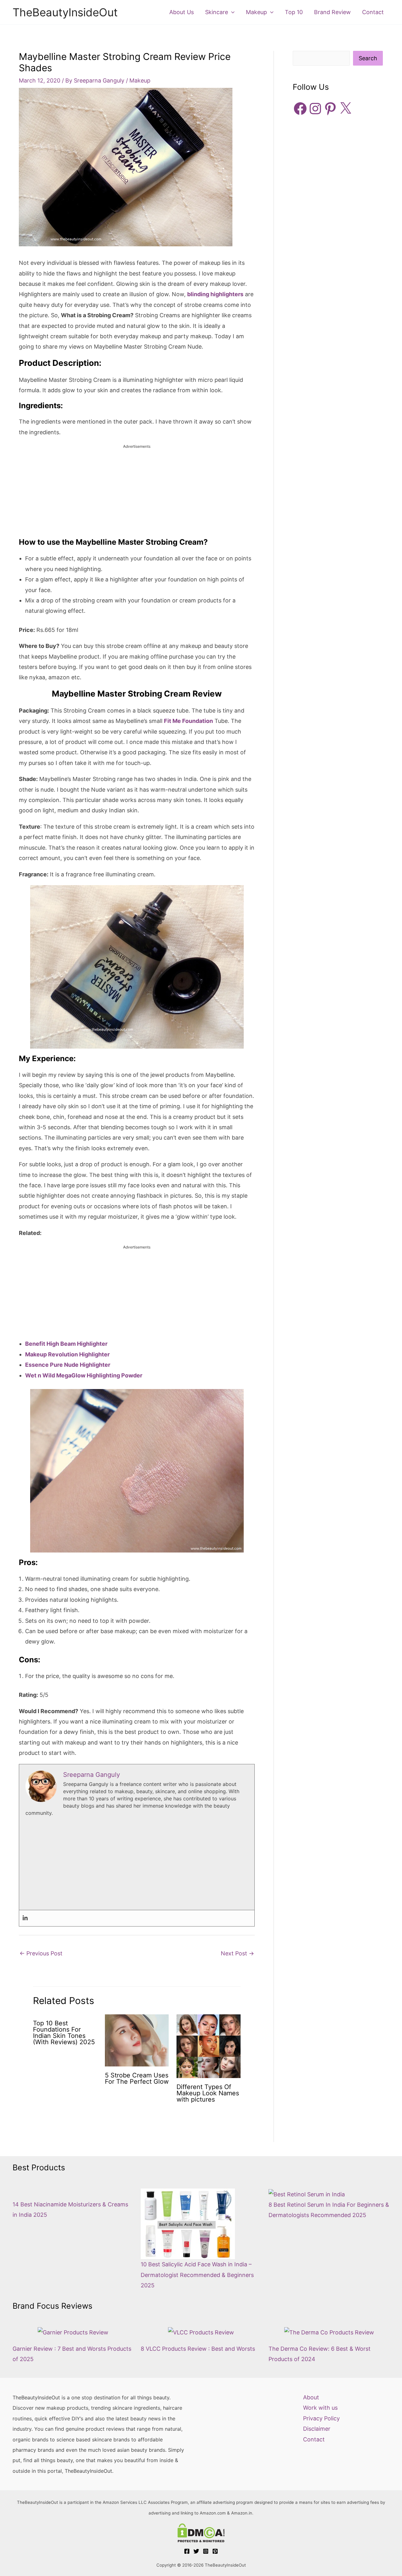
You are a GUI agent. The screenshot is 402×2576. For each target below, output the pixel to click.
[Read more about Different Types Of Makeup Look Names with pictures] (209, 2046)
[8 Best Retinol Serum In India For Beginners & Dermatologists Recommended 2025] (307, 2194)
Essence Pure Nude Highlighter (68, 1365)
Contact (373, 12)
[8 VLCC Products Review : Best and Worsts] (201, 2332)
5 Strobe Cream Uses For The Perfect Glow (137, 2078)
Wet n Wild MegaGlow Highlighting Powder (84, 1375)
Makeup (256, 12)
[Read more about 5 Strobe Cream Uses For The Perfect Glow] (137, 2040)
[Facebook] (187, 2551)
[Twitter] (196, 2551)
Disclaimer (317, 2429)
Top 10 (294, 12)
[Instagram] (206, 2551)
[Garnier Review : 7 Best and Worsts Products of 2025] (73, 2332)
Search (368, 58)
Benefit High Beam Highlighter (66, 1344)
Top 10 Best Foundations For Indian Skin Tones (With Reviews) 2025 (64, 2033)
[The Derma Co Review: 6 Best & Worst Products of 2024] (329, 2332)
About (311, 2397)
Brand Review (332, 12)
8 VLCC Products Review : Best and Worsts (198, 2349)
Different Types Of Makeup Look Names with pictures (208, 2093)
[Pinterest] (215, 2551)
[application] (231, 12)
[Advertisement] (137, 494)
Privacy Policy (321, 2418)
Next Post (237, 1953)
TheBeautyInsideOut (65, 12)
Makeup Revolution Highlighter (67, 1354)
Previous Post (41, 1953)
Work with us (320, 2408)
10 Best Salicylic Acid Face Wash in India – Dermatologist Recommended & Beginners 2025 (197, 2275)
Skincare (217, 12)
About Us (182, 12)
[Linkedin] (25, 1918)
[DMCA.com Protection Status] (201, 2533)
